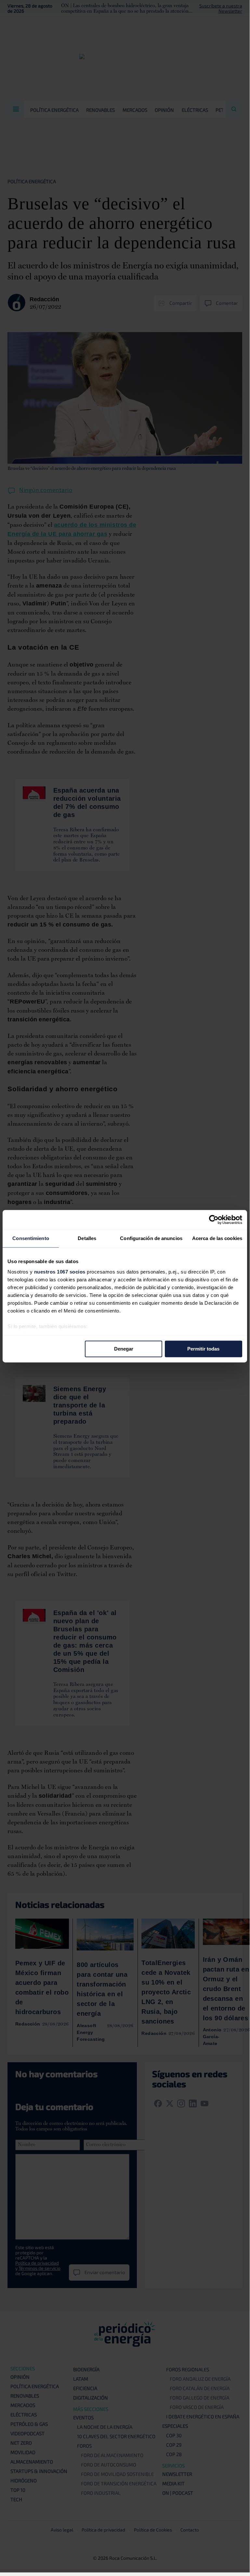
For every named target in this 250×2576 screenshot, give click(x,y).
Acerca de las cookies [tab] (217, 1238)
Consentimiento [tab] (31, 1238)
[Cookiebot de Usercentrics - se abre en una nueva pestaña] (214, 1220)
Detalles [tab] (87, 1238)
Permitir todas (203, 1349)
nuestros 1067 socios (60, 1272)
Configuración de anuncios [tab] (151, 1238)
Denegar (124, 1349)
